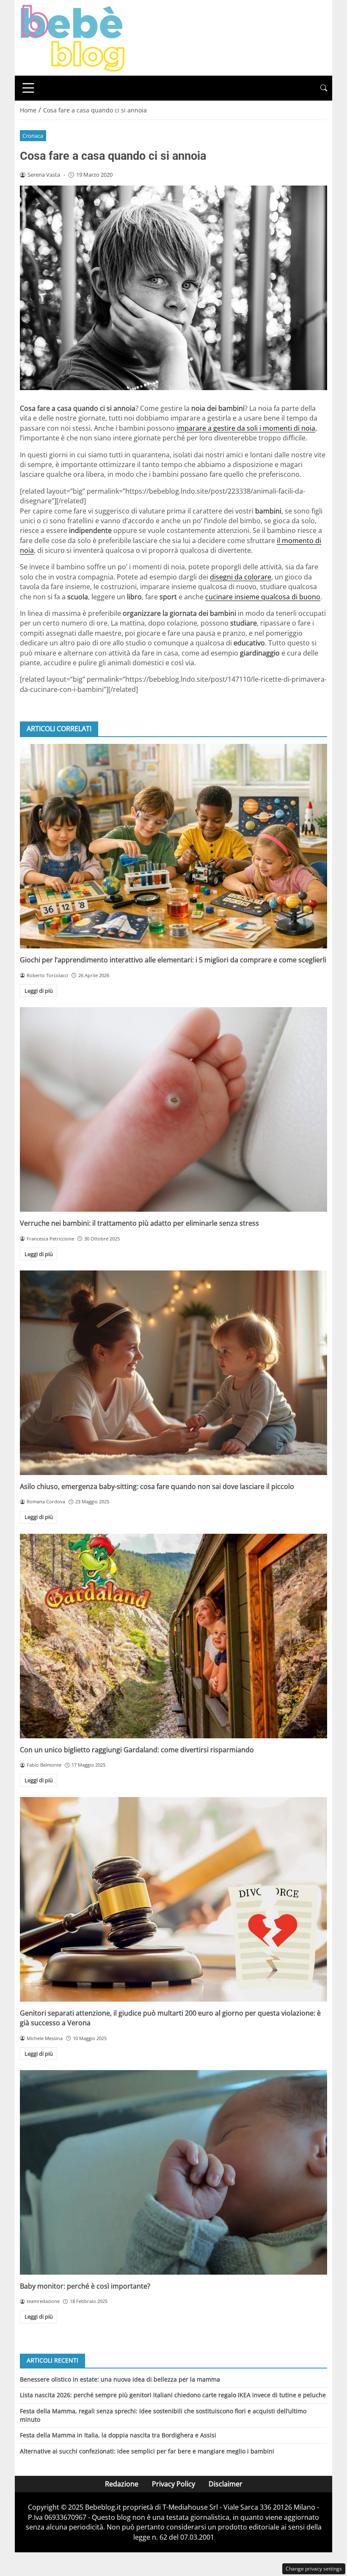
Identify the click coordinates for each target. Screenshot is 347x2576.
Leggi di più (39, 991)
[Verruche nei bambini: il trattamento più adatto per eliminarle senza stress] (173, 1109)
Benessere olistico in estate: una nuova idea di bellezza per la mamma (120, 2379)
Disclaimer (226, 2484)
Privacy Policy (173, 2484)
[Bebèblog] (72, 37)
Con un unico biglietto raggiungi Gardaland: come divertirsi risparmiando (137, 1750)
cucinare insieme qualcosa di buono (263, 597)
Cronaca (33, 136)
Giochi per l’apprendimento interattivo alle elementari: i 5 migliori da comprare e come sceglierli (173, 960)
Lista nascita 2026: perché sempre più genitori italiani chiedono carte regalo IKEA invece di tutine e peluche (173, 2395)
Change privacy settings (314, 2569)
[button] (324, 88)
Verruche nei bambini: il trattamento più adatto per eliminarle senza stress (139, 1223)
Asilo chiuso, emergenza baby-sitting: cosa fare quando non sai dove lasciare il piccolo (157, 1486)
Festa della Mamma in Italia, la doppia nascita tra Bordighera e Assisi (118, 2435)
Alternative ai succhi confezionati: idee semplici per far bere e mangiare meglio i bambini (147, 2451)
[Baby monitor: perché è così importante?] (173, 2172)
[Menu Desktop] (28, 88)
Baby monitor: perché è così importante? (85, 2286)
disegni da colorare (241, 577)
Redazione (122, 2484)
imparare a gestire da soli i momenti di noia (246, 428)
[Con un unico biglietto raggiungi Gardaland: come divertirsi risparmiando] (173, 1636)
